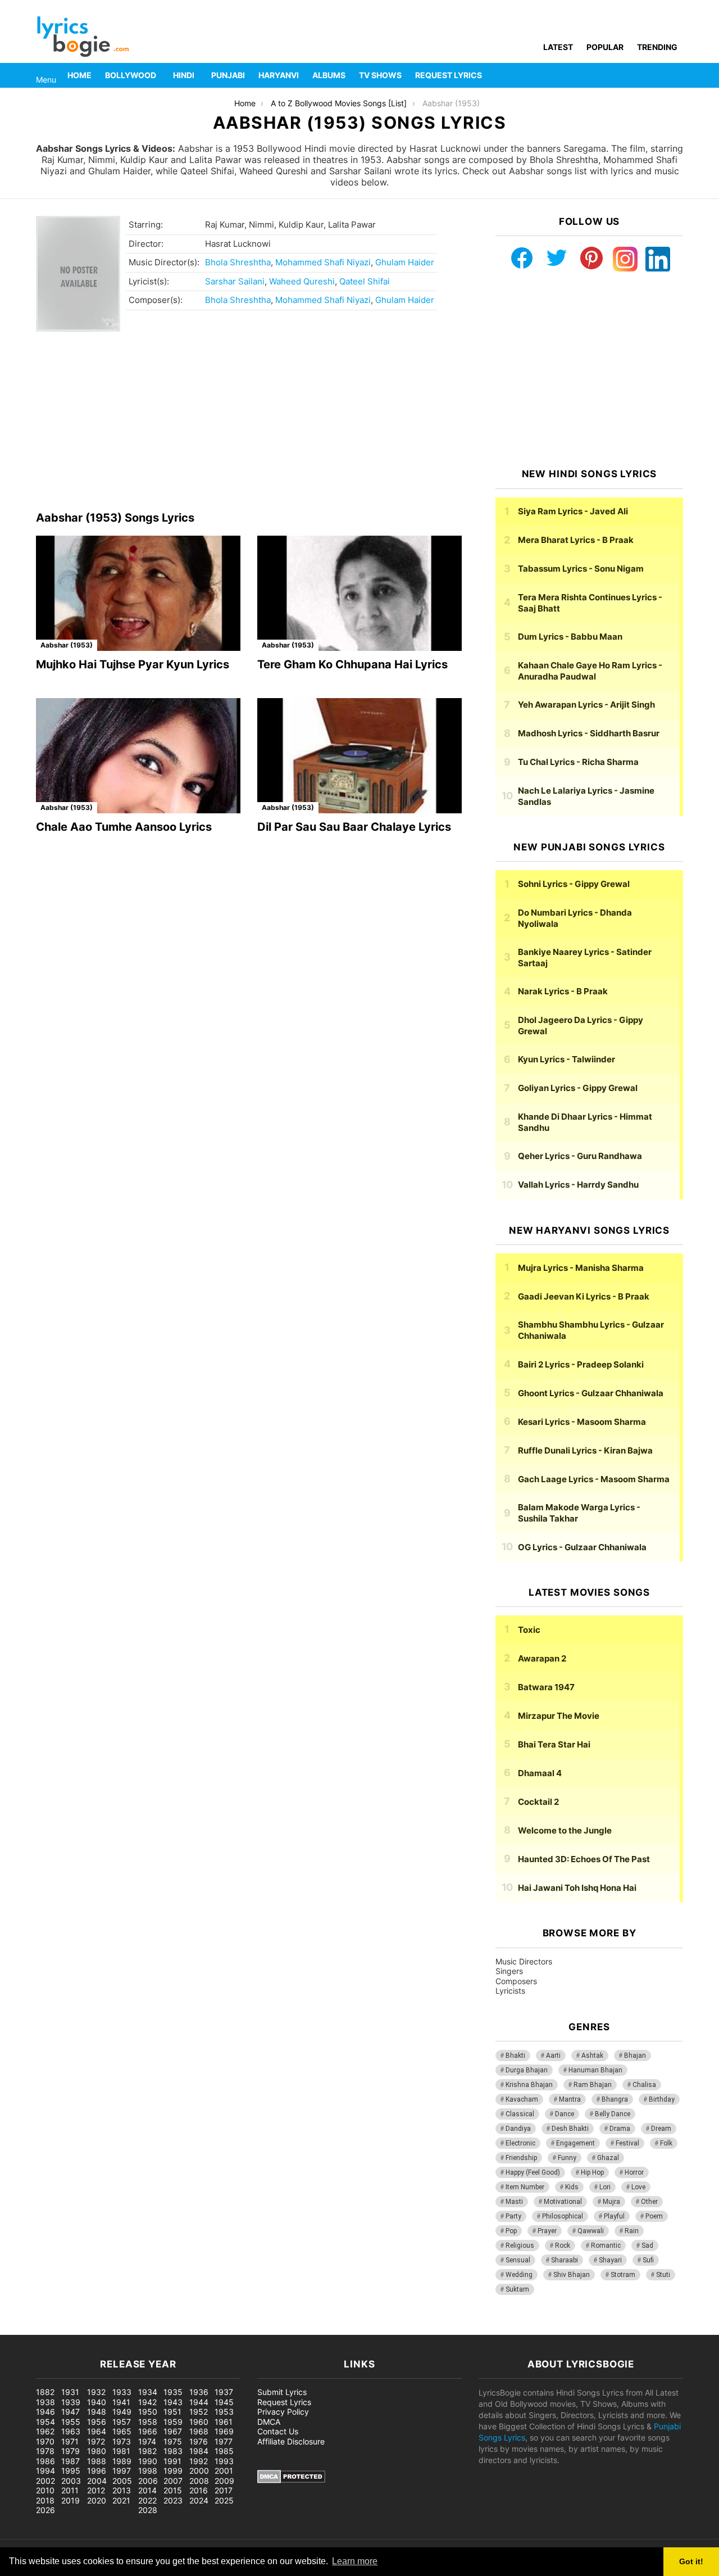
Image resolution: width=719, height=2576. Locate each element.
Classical (520, 2114)
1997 (122, 2471)
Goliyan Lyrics (578, 1088)
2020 (97, 2500)
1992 (199, 2461)
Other (649, 2202)
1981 (121, 2451)
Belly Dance (613, 2114)
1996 (97, 2471)
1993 (224, 2461)
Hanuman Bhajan (595, 2070)
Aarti (553, 2056)
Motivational (563, 2202)
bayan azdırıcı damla (104, 2329)
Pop (511, 2231)
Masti (514, 2202)
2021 (121, 2500)
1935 (173, 2392)
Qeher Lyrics (580, 1156)
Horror (634, 2172)
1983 (173, 2451)
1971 (70, 2441)
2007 (173, 2481)
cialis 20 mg (22, 2329)
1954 (45, 2422)
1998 (148, 2471)
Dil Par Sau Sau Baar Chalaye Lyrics (354, 827)
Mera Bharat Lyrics (576, 540)
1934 (148, 2392)
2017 (224, 2490)
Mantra (570, 2099)
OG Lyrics (582, 1547)
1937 (224, 2392)
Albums (329, 75)
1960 (199, 2422)
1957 (122, 2422)
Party (513, 2216)
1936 (199, 2392)
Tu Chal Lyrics (578, 762)
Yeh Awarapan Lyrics (586, 705)
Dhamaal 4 (540, 1773)
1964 (97, 2431)
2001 (224, 2471)
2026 (45, 2510)
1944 (199, 2402)
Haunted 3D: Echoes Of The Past (584, 1859)
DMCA (269, 2422)
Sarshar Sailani (235, 281)
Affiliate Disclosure (291, 2441)
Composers (516, 1981)
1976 (199, 2441)
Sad (647, 2245)
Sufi (648, 2260)
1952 (199, 2412)
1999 (173, 2471)
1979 (70, 2451)
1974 (147, 2441)
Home (79, 75)
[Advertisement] (249, 422)
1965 (122, 2431)
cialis (55, 2329)
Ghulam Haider (405, 262)
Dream (661, 2129)
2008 (199, 2481)
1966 (148, 2431)
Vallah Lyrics (578, 1185)
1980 (97, 2451)
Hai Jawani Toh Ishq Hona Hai (577, 1888)
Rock (563, 2245)
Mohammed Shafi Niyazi (323, 262)
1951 (172, 2412)
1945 (224, 2402)
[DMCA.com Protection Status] (291, 2480)
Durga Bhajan (527, 2070)
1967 (173, 2431)
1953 (224, 2412)
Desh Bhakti (570, 2129)
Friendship (521, 2158)
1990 (148, 2461)
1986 (45, 2461)
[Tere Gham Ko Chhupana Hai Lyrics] (359, 593)
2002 (45, 2481)
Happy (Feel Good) (533, 2172)
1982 (147, 2451)
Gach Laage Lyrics (594, 1479)
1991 (172, 2461)
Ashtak (592, 2056)
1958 (148, 2422)
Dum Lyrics (570, 637)
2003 (71, 2481)
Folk (666, 2143)
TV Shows (380, 75)
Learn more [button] (355, 2561)
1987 (70, 2461)
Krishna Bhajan (529, 2085)
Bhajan (635, 2056)
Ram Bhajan (593, 2085)
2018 (45, 2500)
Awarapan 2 (542, 1658)
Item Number (525, 2187)
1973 (122, 2441)
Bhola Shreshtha (238, 262)
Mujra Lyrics (581, 1268)
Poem (654, 2216)
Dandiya (518, 2129)
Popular (605, 47)
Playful (614, 2216)
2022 (147, 2500)
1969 (224, 2431)
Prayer (547, 2231)
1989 (122, 2461)
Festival (627, 2143)
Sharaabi (565, 2260)
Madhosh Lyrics (589, 733)
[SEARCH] (676, 75)
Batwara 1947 (546, 1687)
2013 (122, 2490)
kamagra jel (199, 2329)
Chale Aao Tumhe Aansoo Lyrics (124, 827)
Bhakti (515, 2056)
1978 (45, 2451)
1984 (199, 2451)
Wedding (519, 2275)
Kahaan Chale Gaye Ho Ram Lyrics (590, 671)
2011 (70, 2490)
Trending (657, 47)
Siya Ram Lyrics (573, 511)
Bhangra (615, 2099)
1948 (97, 2412)
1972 (96, 2441)
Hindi (184, 75)
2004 (97, 2481)
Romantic (606, 2245)
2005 (122, 2481)
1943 (173, 2402)
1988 (97, 2461)
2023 (173, 2500)
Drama (620, 2129)
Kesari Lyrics (582, 1422)
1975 (173, 2441)
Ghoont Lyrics (591, 1393)
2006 (148, 2481)
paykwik (160, 2329)
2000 (199, 2471)
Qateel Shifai (365, 281)
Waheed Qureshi (302, 281)
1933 (122, 2392)
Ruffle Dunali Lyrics (585, 1450)
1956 (97, 2422)
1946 (45, 2412)
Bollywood (131, 75)
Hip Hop (592, 2172)
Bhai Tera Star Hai (554, 1744)
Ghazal (608, 2158)
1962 (45, 2431)
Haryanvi (279, 75)
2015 (173, 2490)
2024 (199, 2500)
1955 (71, 2422)
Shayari (610, 2260)
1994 (45, 2471)
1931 (70, 2392)
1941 (121, 2402)
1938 (45, 2402)
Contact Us (278, 2431)
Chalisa (644, 2085)
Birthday (662, 2099)
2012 (96, 2490)
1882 (45, 2392)
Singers (509, 1971)
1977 (224, 2441)
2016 (199, 2490)
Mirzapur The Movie (559, 1716)
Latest (558, 47)
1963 (71, 2431)
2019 (70, 2500)
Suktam (517, 2289)
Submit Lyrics (282, 2392)
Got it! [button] (691, 2561)
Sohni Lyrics (574, 884)
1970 (45, 2441)
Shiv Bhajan (572, 2275)
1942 (147, 2402)
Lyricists (510, 1991)
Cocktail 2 (538, 1802)
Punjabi (228, 75)
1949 (122, 2412)
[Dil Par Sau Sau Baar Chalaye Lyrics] (359, 756)
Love (638, 2187)
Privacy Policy (283, 2412)
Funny (567, 2158)
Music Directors (524, 1961)
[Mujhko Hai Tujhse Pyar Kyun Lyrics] (138, 593)
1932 (96, 2392)
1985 (224, 2451)
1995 (71, 2471)
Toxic (529, 1630)
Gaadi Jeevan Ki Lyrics (584, 1296)
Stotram (623, 2275)
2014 (147, 2490)
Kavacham (522, 2099)
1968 (199, 2431)
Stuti (663, 2275)
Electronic (520, 2143)
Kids (572, 2187)
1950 (148, 2412)
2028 (148, 2510)
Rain (632, 2231)
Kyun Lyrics (566, 1059)
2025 (224, 2500)
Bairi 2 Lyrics (581, 1364)
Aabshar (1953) (67, 645)
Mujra (611, 2202)
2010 (45, 2490)
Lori (605, 2187)
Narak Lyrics (563, 991)
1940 (97, 2402)
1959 (173, 2422)
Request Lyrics (449, 75)
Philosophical (563, 2216)
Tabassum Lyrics (581, 569)
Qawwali (591, 2231)
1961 (224, 2422)
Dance (565, 2114)
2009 (224, 2481)
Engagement (575, 2143)
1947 (70, 2412)
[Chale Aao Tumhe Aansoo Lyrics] (138, 756)
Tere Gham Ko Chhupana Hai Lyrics (352, 664)
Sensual (518, 2260)
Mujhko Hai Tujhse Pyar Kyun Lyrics (133, 664)
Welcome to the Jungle (565, 1830)
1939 (71, 2402)
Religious (520, 2245)
